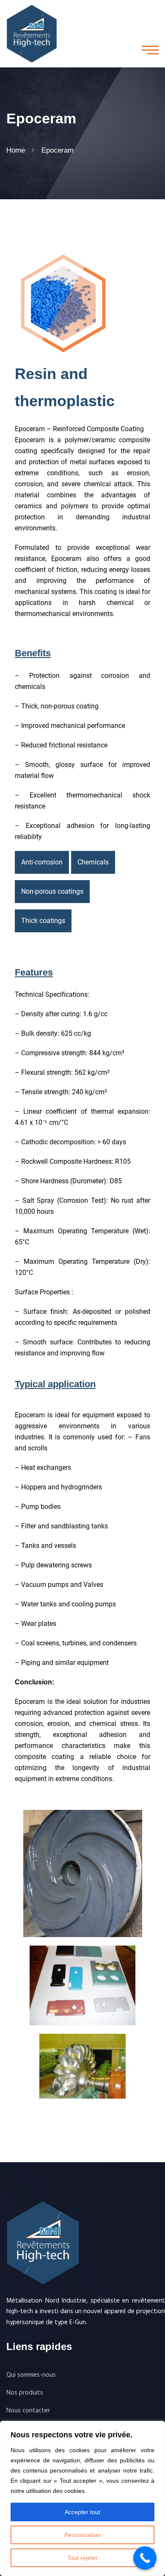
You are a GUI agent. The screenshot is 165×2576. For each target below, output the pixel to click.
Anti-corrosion (42, 862)
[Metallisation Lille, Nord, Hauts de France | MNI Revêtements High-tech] (32, 33)
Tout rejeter (82, 2558)
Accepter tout (82, 2512)
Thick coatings (43, 921)
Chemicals (93, 862)
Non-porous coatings (52, 891)
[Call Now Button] (145, 2558)
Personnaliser (83, 2535)
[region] (82, 2498)
